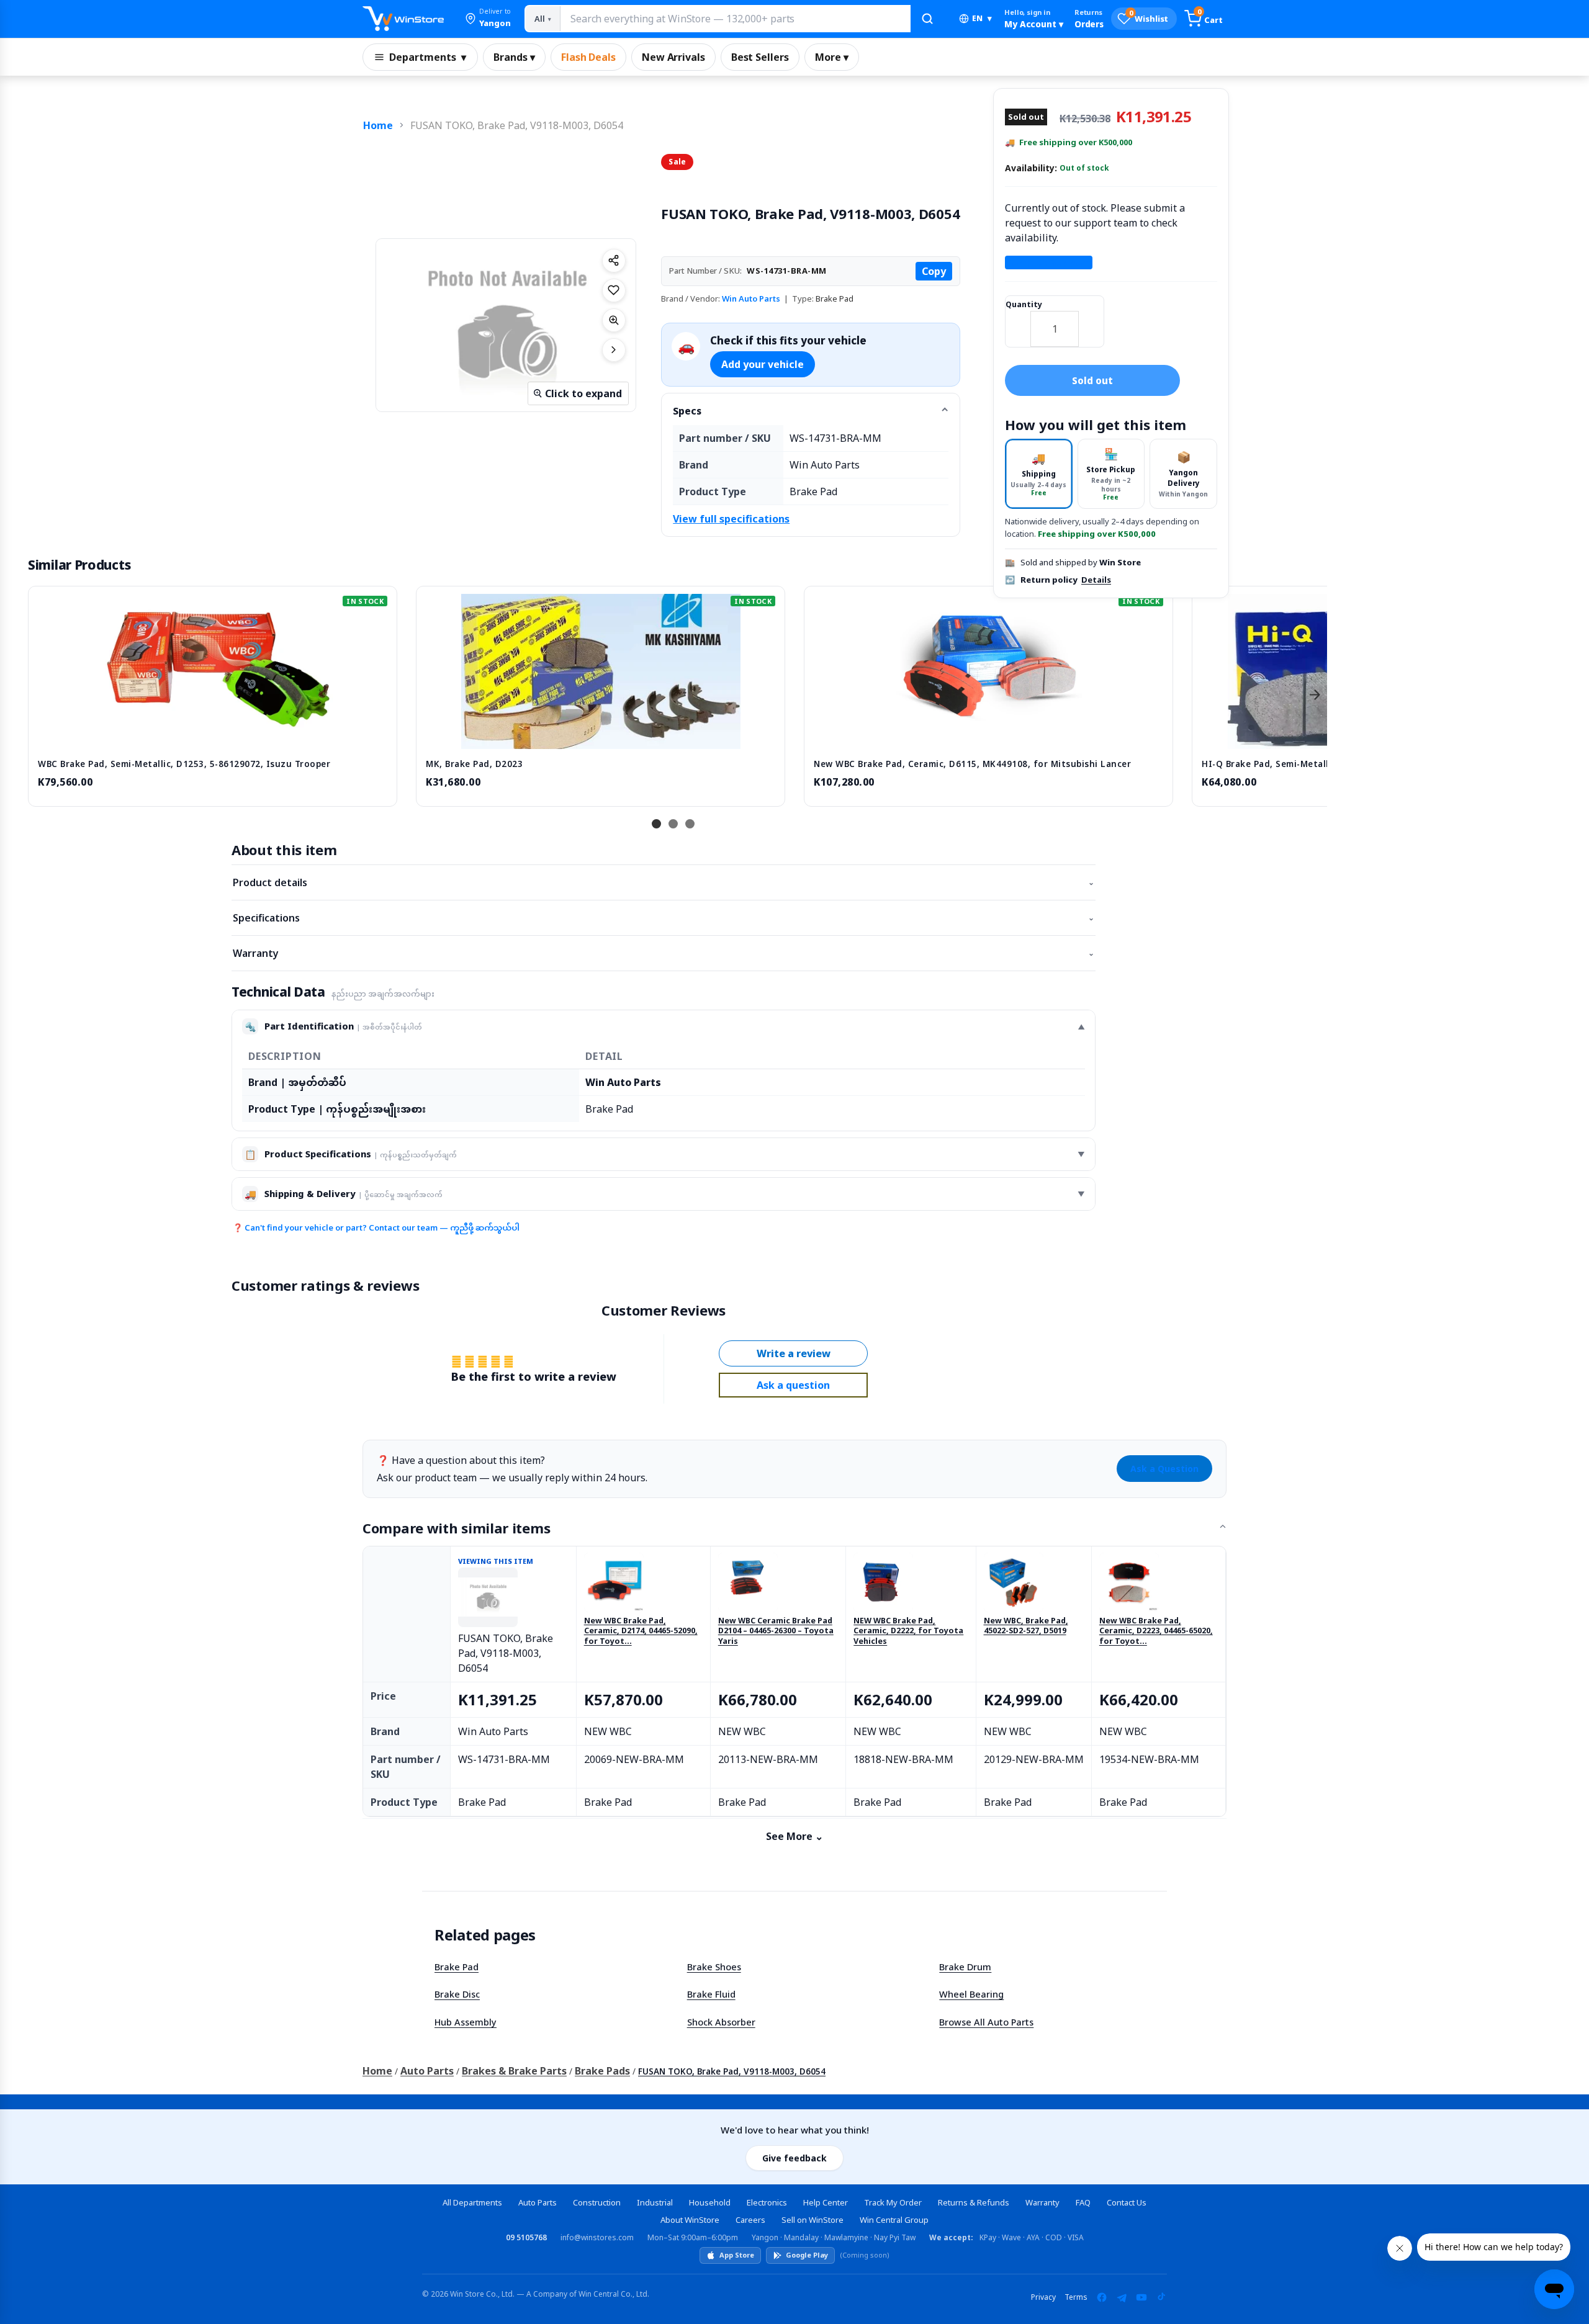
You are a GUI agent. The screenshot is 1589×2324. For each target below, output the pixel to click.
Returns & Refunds (974, 2202)
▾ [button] (982, 18)
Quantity (1024, 304)
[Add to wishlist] (614, 290)
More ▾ (832, 57)
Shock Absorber (721, 2022)
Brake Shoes (714, 1967)
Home (378, 125)
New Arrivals (673, 57)
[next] (1315, 694)
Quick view (213, 736)
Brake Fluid (711, 1994)
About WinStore (690, 2220)
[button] (488, 19)
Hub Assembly (466, 2022)
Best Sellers (760, 57)
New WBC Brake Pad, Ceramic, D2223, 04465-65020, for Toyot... (1156, 1631)
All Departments (472, 2202)
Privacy (1043, 2297)
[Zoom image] (614, 320)
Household (710, 2202)
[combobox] (735, 19)
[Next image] (614, 350)
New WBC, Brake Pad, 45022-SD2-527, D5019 (1026, 1626)
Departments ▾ (428, 57)
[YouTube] (1141, 2297)
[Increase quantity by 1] (1091, 321)
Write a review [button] (794, 1353)
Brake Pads (602, 2071)
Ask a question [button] (793, 1385)
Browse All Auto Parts (986, 2022)
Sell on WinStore (813, 2220)
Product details (664, 882)
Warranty (664, 953)
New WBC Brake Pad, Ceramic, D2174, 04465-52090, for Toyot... (641, 1631)
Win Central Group (894, 2220)
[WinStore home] (403, 19)
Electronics (767, 2202)
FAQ (1083, 2202)
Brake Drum (965, 1967)
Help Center (826, 2202)
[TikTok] (1161, 2297)
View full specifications (731, 519)
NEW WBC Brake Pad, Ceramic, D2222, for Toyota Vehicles (908, 1631)
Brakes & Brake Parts (514, 2071)
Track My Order (893, 2202)
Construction (597, 2202)
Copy (934, 271)
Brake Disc (457, 1994)
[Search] (927, 19)
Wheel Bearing (971, 1994)
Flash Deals (588, 57)
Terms (1076, 2297)
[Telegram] (1122, 2297)
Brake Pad (457, 1967)
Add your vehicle (763, 364)
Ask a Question (1164, 1469)
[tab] (1039, 474)
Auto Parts (427, 2071)
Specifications (664, 918)
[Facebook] (1102, 2297)
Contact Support (1049, 262)
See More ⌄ (794, 1836)
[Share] (614, 261)
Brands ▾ (514, 57)
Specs (687, 411)
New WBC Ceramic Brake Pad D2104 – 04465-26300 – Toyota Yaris (776, 1631)
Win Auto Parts (751, 298)
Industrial (655, 2202)
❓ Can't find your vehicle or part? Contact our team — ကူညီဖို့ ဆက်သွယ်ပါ (376, 1227)
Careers (750, 2220)
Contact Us (1127, 2202)
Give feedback (794, 2158)
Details (1096, 580)
